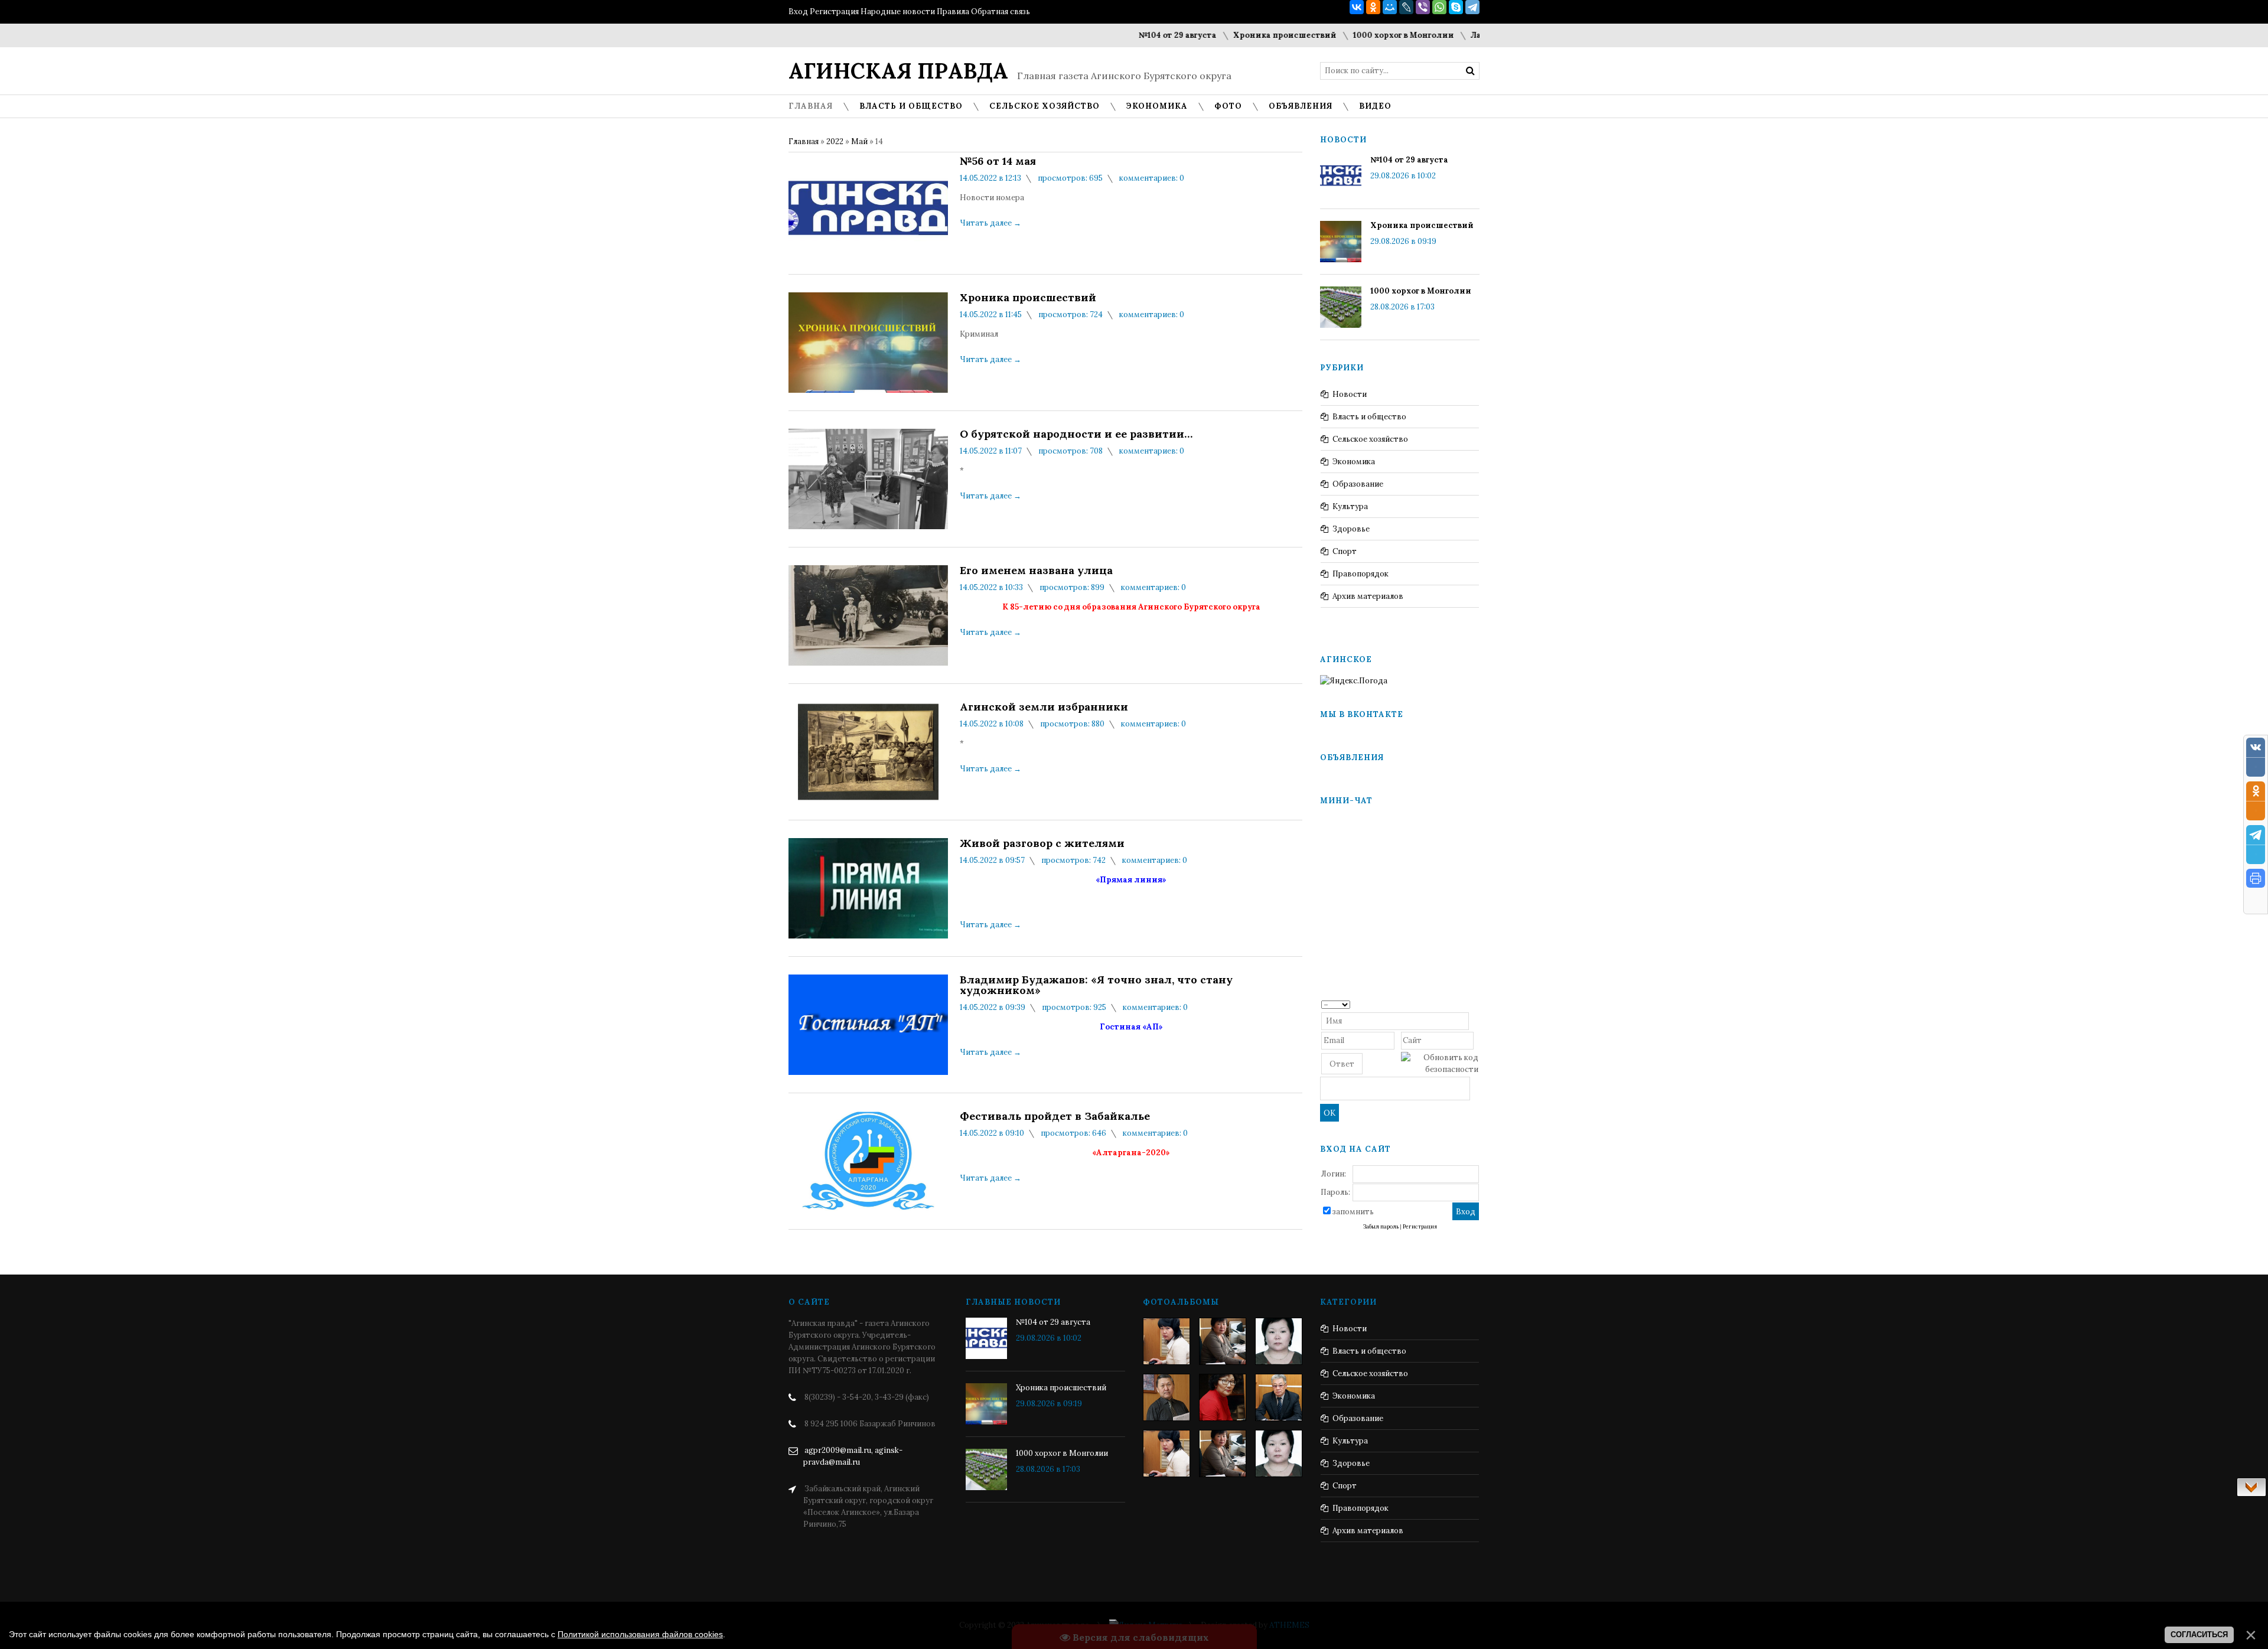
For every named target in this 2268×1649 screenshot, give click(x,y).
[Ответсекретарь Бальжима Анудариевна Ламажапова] (1223, 1397)
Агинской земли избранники (1044, 707)
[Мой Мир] (1390, 7)
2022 (835, 141)
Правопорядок (1361, 574)
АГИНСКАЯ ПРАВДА (898, 71)
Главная (804, 141)
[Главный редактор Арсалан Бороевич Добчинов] (1279, 1397)
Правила (953, 12)
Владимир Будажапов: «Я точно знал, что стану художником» (1096, 985)
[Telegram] (1472, 7)
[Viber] (1423, 7)
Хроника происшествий (1206, 35)
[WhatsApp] (1439, 7)
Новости (1350, 394)
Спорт (1345, 551)
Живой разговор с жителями (1042, 843)
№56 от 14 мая (998, 161)
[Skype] (1456, 7)
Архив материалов (1368, 596)
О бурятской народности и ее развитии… (1076, 434)
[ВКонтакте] (1357, 7)
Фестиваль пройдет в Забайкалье (1055, 1116)
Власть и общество (1369, 417)
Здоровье (1351, 529)
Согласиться (2199, 1635)
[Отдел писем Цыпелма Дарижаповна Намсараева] (1279, 1341)
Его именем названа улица (1036, 571)
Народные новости (898, 12)
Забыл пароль (1381, 1227)
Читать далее (990, 223)
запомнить (1353, 1212)
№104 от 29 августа (1099, 35)
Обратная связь (1001, 12)
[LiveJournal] (1406, 7)
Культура (1350, 506)
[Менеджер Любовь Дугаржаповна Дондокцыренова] (1223, 1341)
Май (859, 141)
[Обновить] (1474, 1004)
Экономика (1354, 462)
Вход (798, 12)
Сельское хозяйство (1370, 439)
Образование (1358, 484)
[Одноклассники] (1373, 7)
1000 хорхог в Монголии (1325, 35)
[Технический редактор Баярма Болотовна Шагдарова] (1166, 1341)
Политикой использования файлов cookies (640, 1634)
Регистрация (834, 12)
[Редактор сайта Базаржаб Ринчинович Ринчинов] (1166, 1397)
